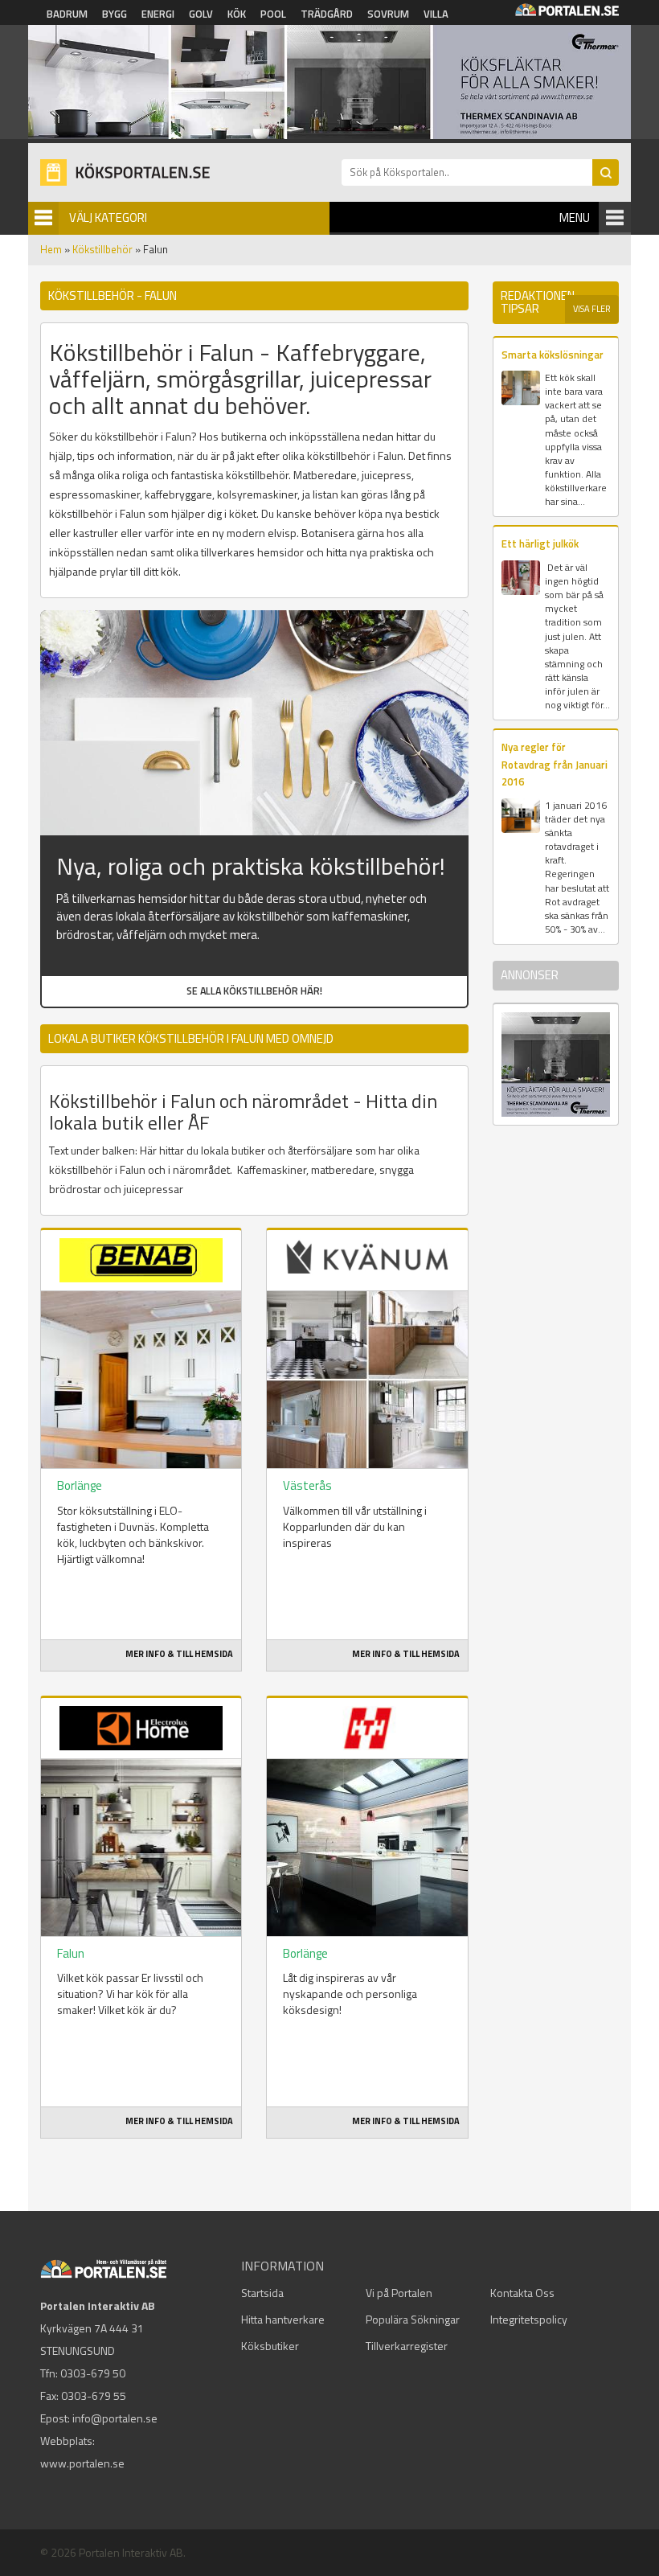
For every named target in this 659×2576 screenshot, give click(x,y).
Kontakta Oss (522, 2293)
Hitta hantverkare (283, 2319)
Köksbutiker (270, 2346)
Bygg (115, 14)
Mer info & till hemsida (179, 1654)
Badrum (67, 14)
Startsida (262, 2293)
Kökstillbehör (102, 249)
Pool (273, 14)
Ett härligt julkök (540, 544)
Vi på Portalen (399, 2293)
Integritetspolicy (529, 2319)
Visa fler (592, 309)
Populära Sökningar (413, 2319)
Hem (51, 249)
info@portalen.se (115, 2418)
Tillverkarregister (407, 2346)
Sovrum (388, 14)
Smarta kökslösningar (553, 355)
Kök (237, 14)
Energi (158, 14)
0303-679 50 (93, 2373)
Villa (436, 14)
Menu (575, 217)
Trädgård (327, 14)
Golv (201, 14)
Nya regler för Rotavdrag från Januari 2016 (555, 764)
